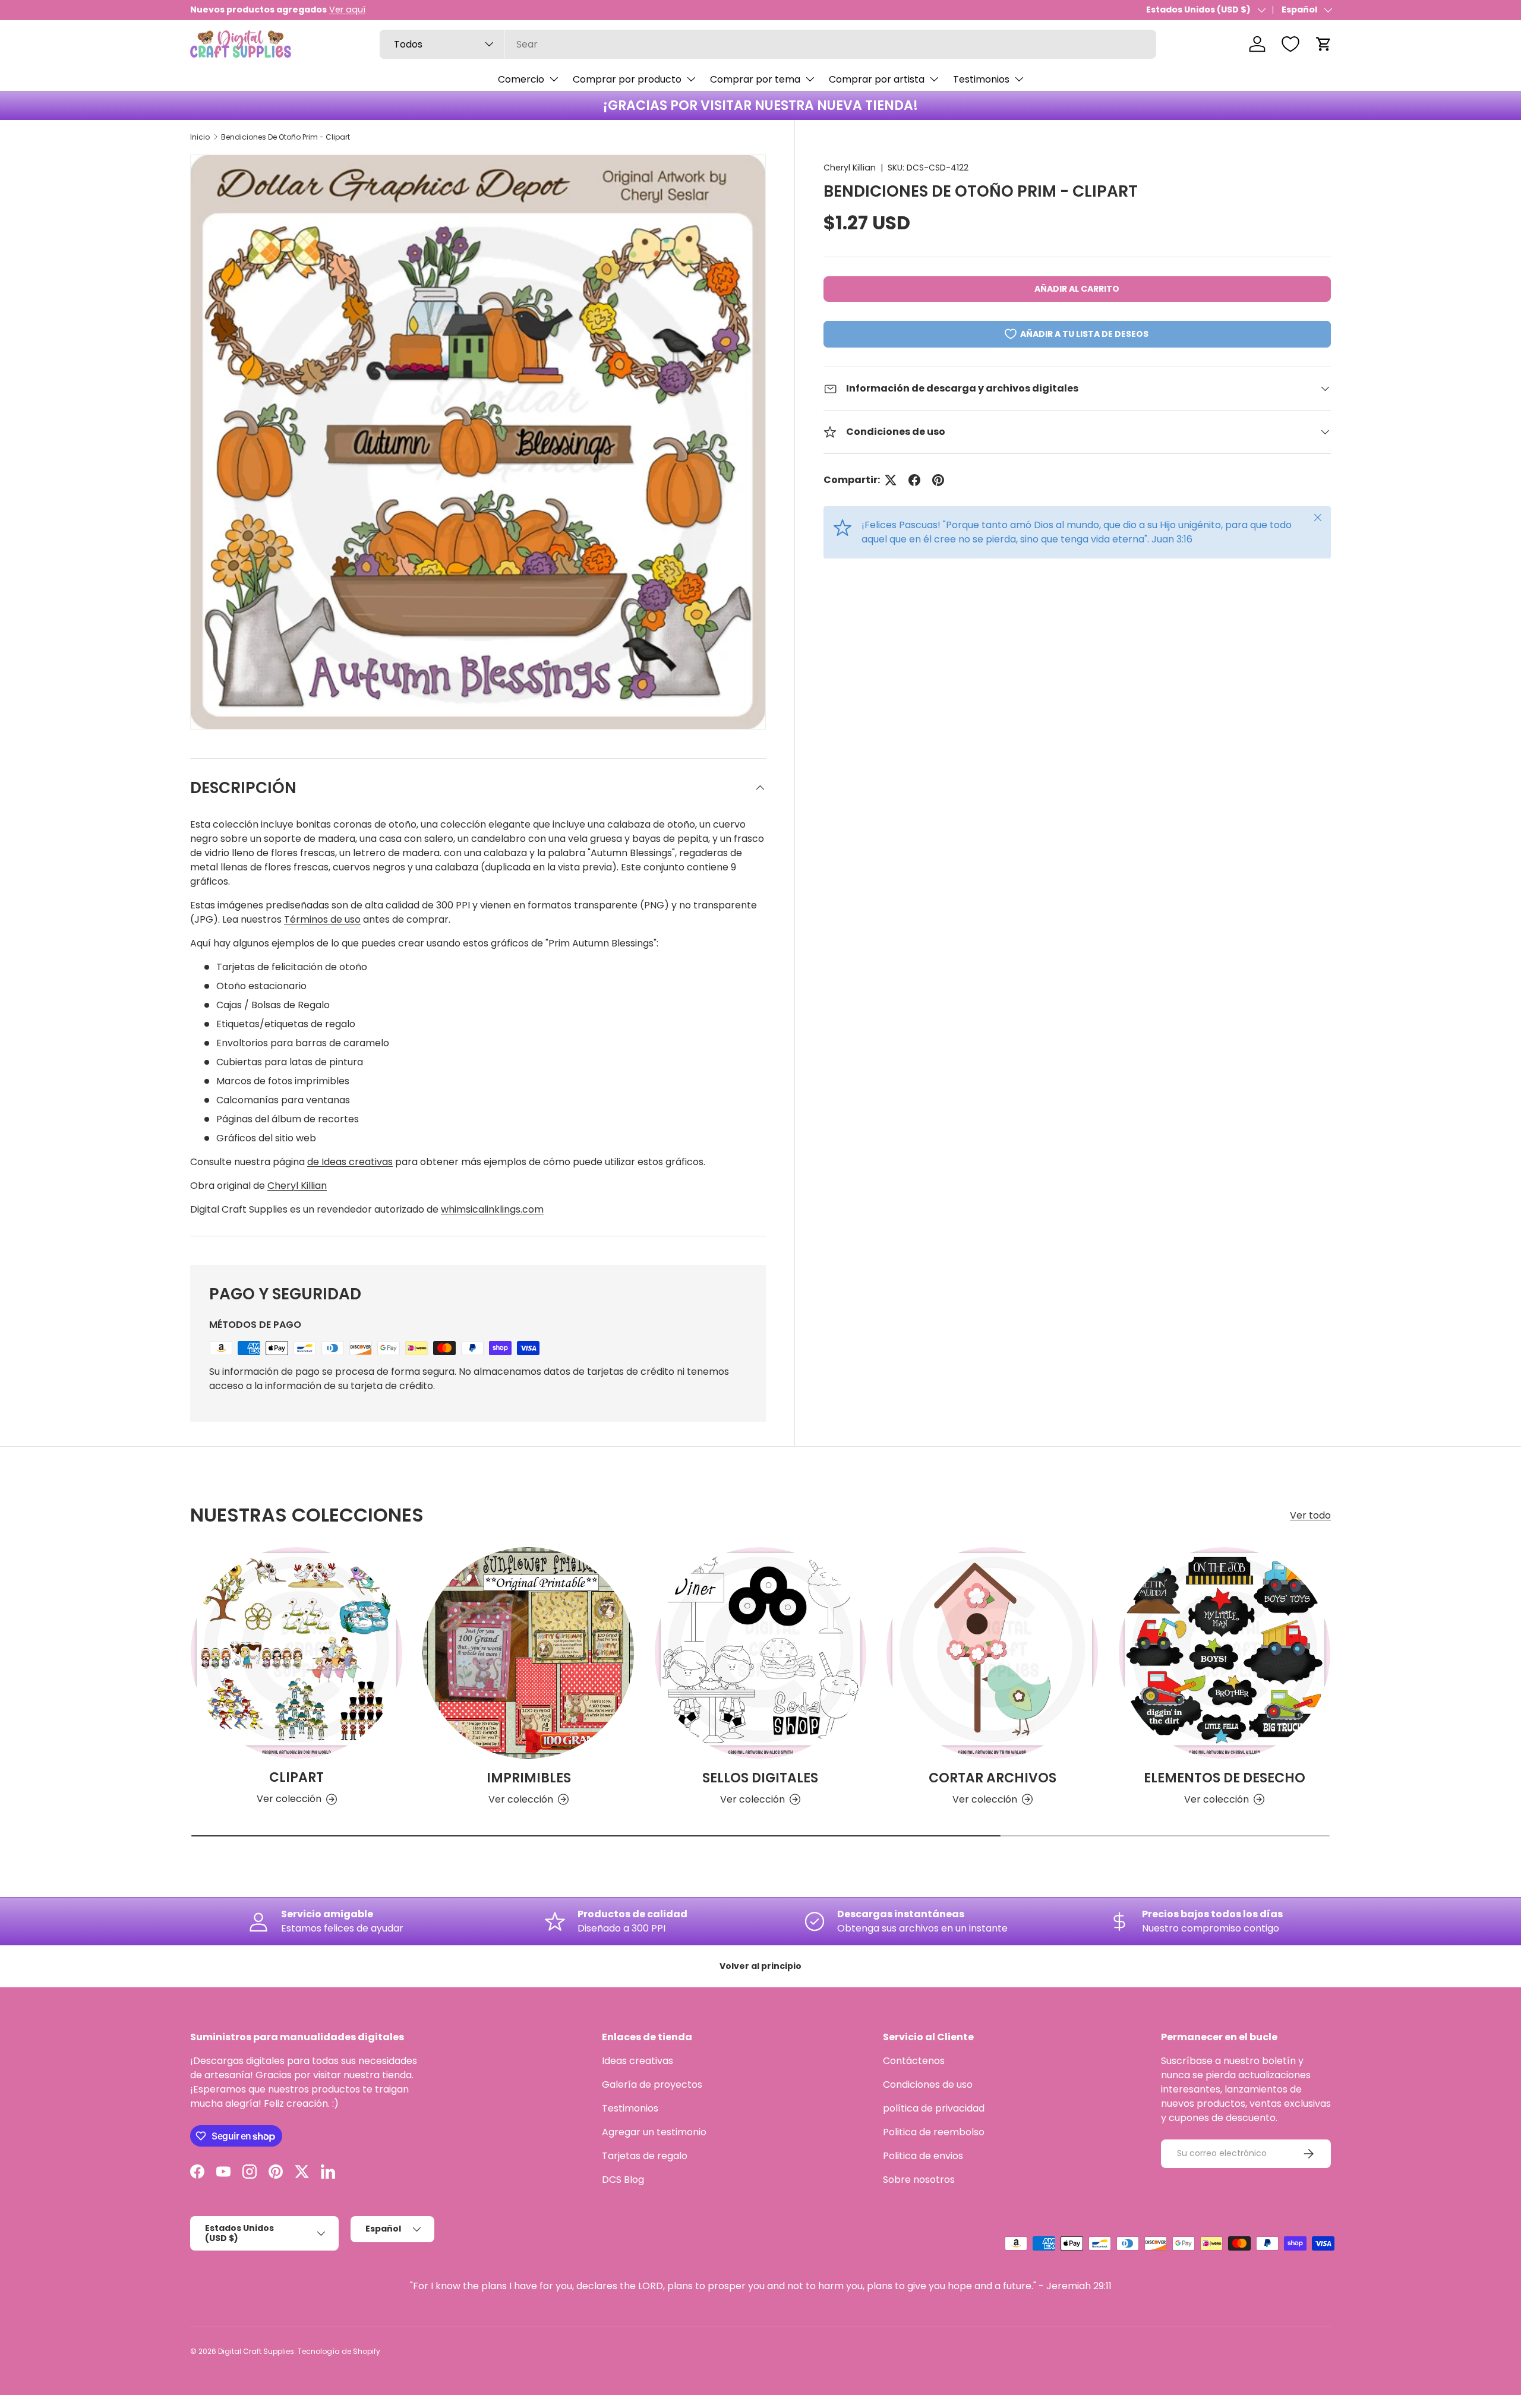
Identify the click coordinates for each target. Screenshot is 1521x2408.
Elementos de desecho (1225, 1778)
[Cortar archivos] (992, 1653)
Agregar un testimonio (654, 2132)
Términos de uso (322, 919)
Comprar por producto (627, 79)
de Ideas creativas (350, 1162)
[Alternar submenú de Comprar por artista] (934, 79)
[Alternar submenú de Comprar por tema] (810, 79)
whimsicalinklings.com (492, 1209)
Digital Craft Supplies (256, 2351)
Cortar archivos (993, 1778)
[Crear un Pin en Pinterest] (938, 480)
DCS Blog (623, 2180)
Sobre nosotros (919, 2180)
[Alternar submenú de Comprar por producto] (691, 79)
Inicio (200, 137)
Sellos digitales (760, 1778)
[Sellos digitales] (760, 1653)
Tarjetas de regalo (645, 2156)
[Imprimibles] (528, 1653)
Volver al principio (760, 1966)
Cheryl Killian (850, 168)
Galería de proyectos (652, 2084)
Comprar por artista (877, 79)
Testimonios (981, 79)
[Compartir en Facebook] (914, 480)
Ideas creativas (638, 2061)
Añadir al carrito (1077, 289)
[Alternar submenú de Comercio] (554, 79)
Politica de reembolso (934, 2132)
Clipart (296, 1778)
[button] (1324, 44)
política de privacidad (934, 2108)
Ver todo (1310, 1515)
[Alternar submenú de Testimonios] (1019, 79)
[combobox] (768, 44)
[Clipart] (296, 1653)
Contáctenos (914, 2061)
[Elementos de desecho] (1225, 1653)
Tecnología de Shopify (339, 2351)
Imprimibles (529, 1778)
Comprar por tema (755, 79)
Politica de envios (923, 2156)
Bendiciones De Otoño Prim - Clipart (285, 137)
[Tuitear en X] (891, 480)
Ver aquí (347, 10)
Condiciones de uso (928, 2084)
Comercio (521, 79)
